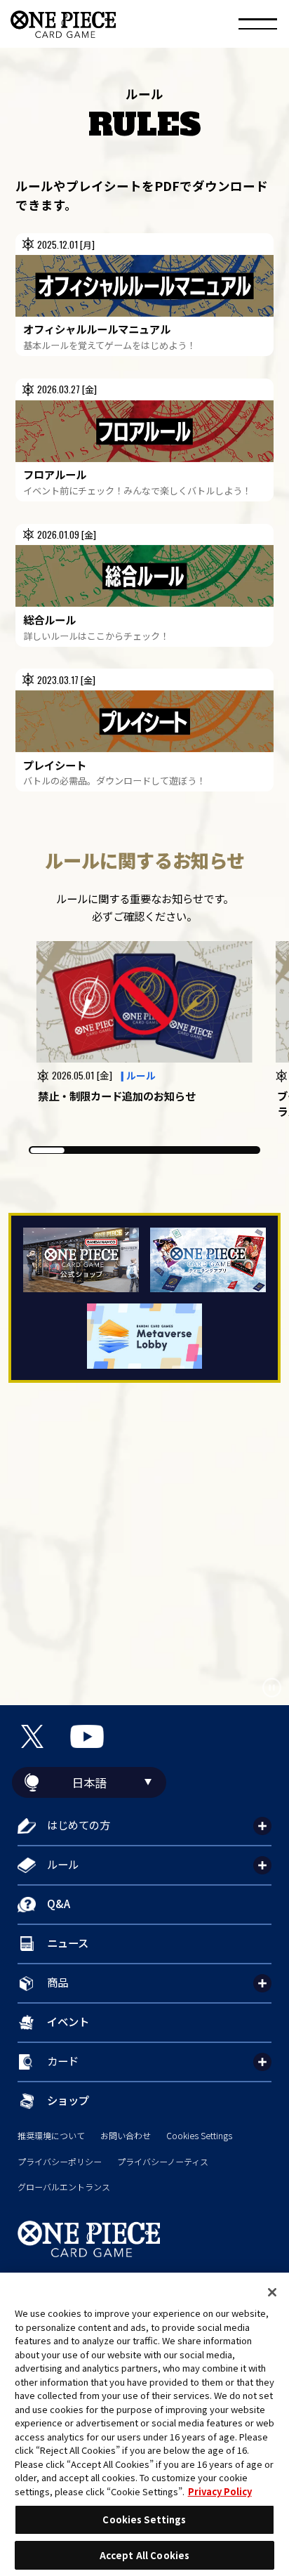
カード (63, 2061)
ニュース (68, 1943)
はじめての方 (79, 1825)
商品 (58, 1982)
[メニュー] (258, 26)
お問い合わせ (126, 2136)
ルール (63, 1864)
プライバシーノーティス (163, 2162)
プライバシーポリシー (60, 2162)
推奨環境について (51, 2136)
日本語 (89, 1782)
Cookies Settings (199, 2136)
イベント (68, 2021)
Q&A (59, 1903)
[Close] (272, 2292)
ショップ (68, 2100)
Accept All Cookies (144, 2555)
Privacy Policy (220, 2491)
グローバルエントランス (64, 2187)
